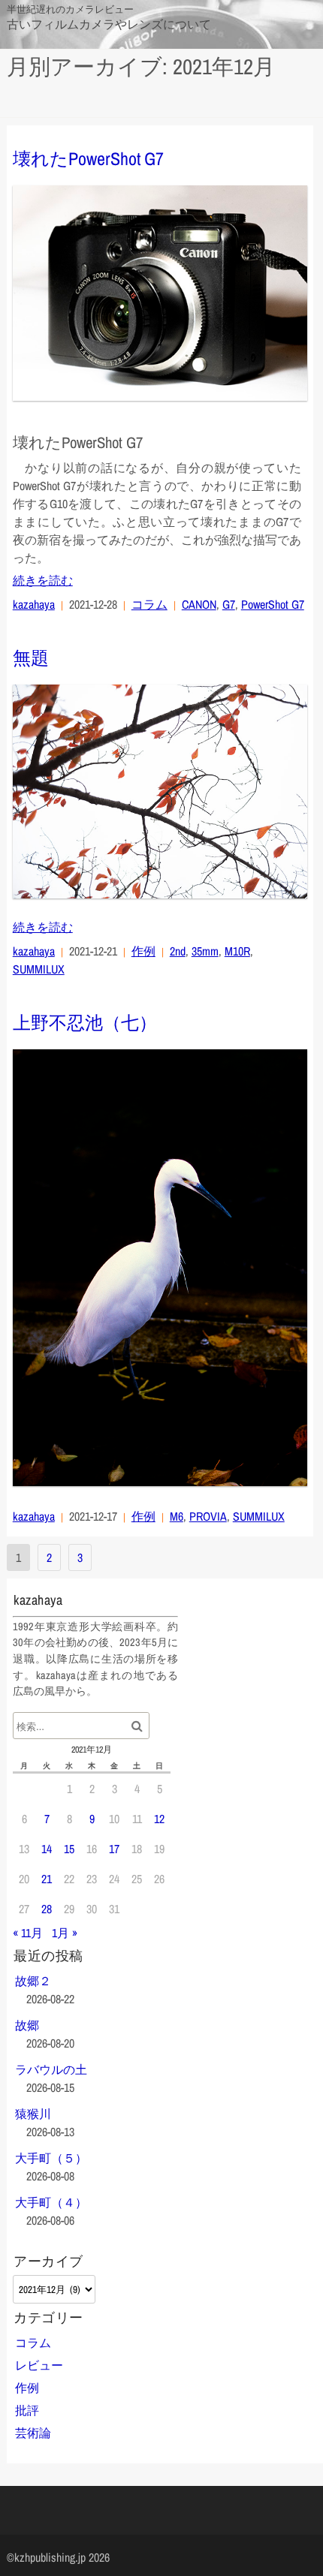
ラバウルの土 (51, 2069)
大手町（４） (51, 2202)
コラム (149, 604)
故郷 (27, 2025)
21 (47, 1879)
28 (47, 1909)
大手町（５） (51, 2158)
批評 (27, 2410)
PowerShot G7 (273, 604)
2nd (178, 951)
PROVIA (208, 1516)
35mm (205, 951)
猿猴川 (33, 2114)
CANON (199, 604)
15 (69, 1849)
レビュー (39, 2365)
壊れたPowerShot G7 (88, 158)
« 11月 (28, 1933)
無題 (31, 658)
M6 (177, 1516)
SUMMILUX (39, 969)
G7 (229, 604)
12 (159, 1819)
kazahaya (34, 604)
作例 (143, 951)
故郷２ (33, 1981)
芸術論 (33, 2433)
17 (114, 1849)
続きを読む (43, 580)
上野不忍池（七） (85, 1022)
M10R (237, 951)
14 (47, 1849)
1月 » (65, 1933)
